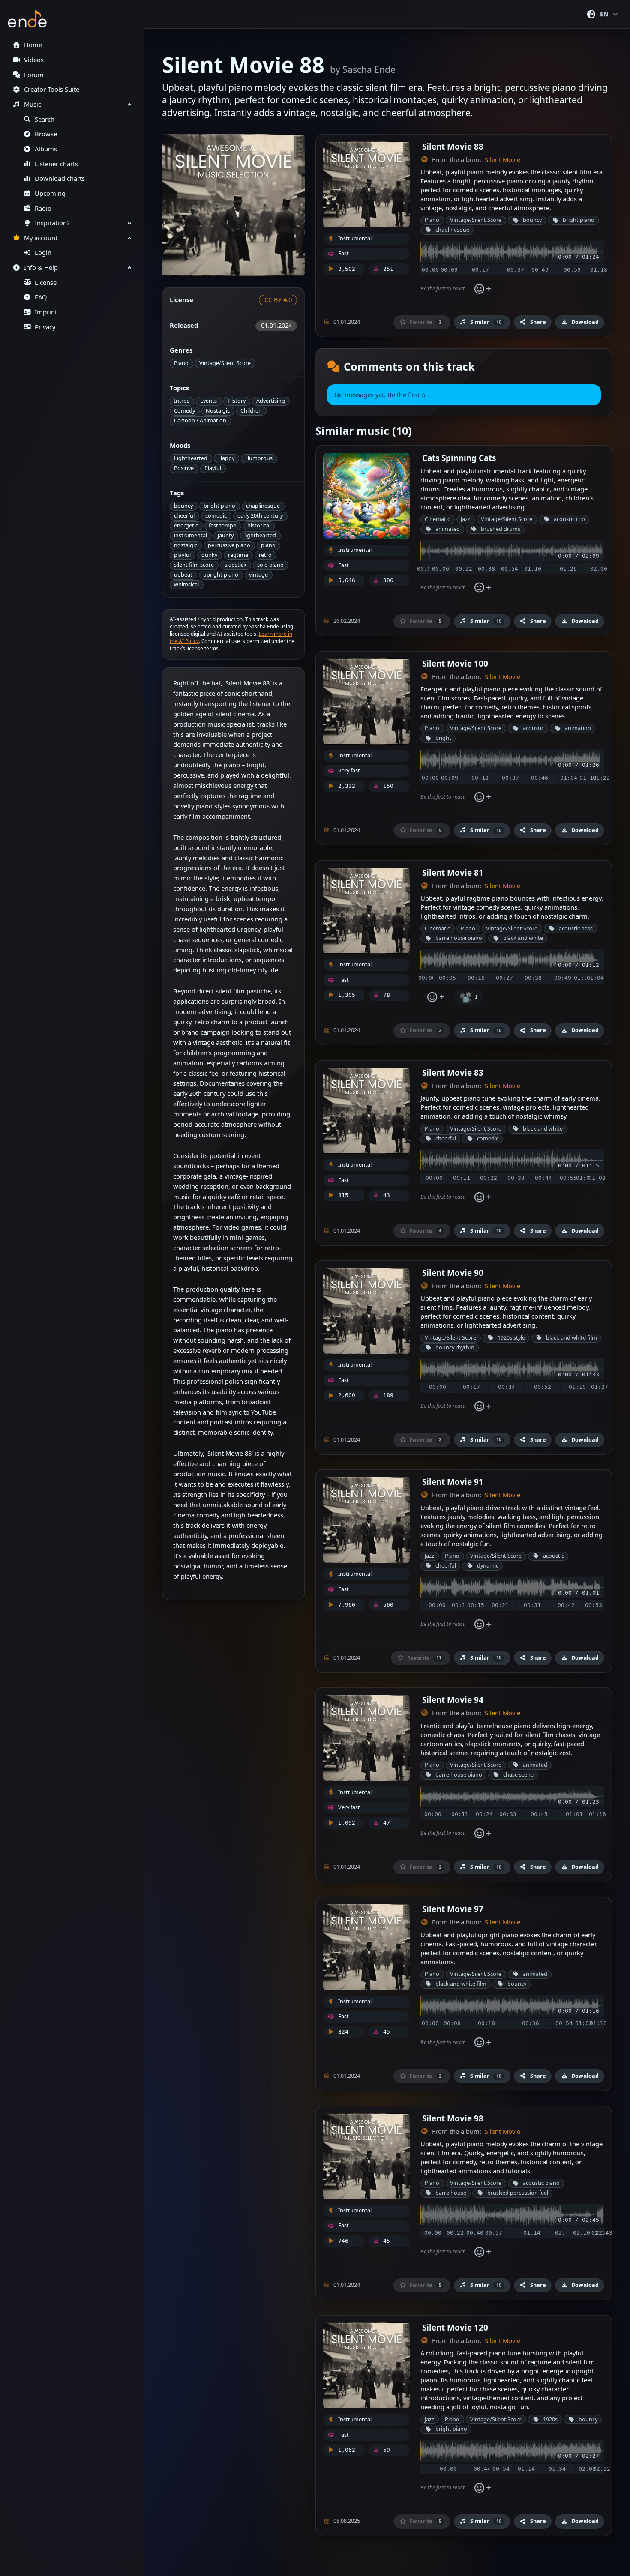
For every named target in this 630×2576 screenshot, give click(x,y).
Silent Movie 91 (453, 1482)
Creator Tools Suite (52, 89)
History (237, 401)
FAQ (41, 297)
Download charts (60, 178)
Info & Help (41, 268)
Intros (182, 401)
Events (208, 401)
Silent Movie (502, 160)
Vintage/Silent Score (225, 363)
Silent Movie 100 (455, 663)
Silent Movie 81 (453, 872)
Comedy (184, 411)
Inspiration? (52, 223)
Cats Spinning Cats (459, 458)
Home (33, 45)
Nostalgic (218, 411)
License (46, 283)
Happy (226, 458)
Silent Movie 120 (455, 2327)
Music (33, 104)
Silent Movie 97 (453, 1909)
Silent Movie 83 (453, 1073)
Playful (213, 468)
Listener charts (56, 164)
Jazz (465, 519)
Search (45, 119)
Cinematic (437, 519)
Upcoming (50, 193)
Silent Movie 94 (453, 1700)
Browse (46, 134)
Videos (34, 60)
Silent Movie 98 (453, 2118)
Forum (34, 75)
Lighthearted (191, 458)
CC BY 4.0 (278, 300)
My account (41, 238)
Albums (46, 149)
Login (43, 253)
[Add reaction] (482, 289)
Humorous (259, 458)
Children (251, 411)
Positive (184, 468)
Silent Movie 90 (453, 1273)
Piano (181, 363)
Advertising (271, 401)
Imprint (46, 312)
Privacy (45, 327)
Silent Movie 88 (453, 146)
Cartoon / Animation (200, 420)
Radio (43, 208)
